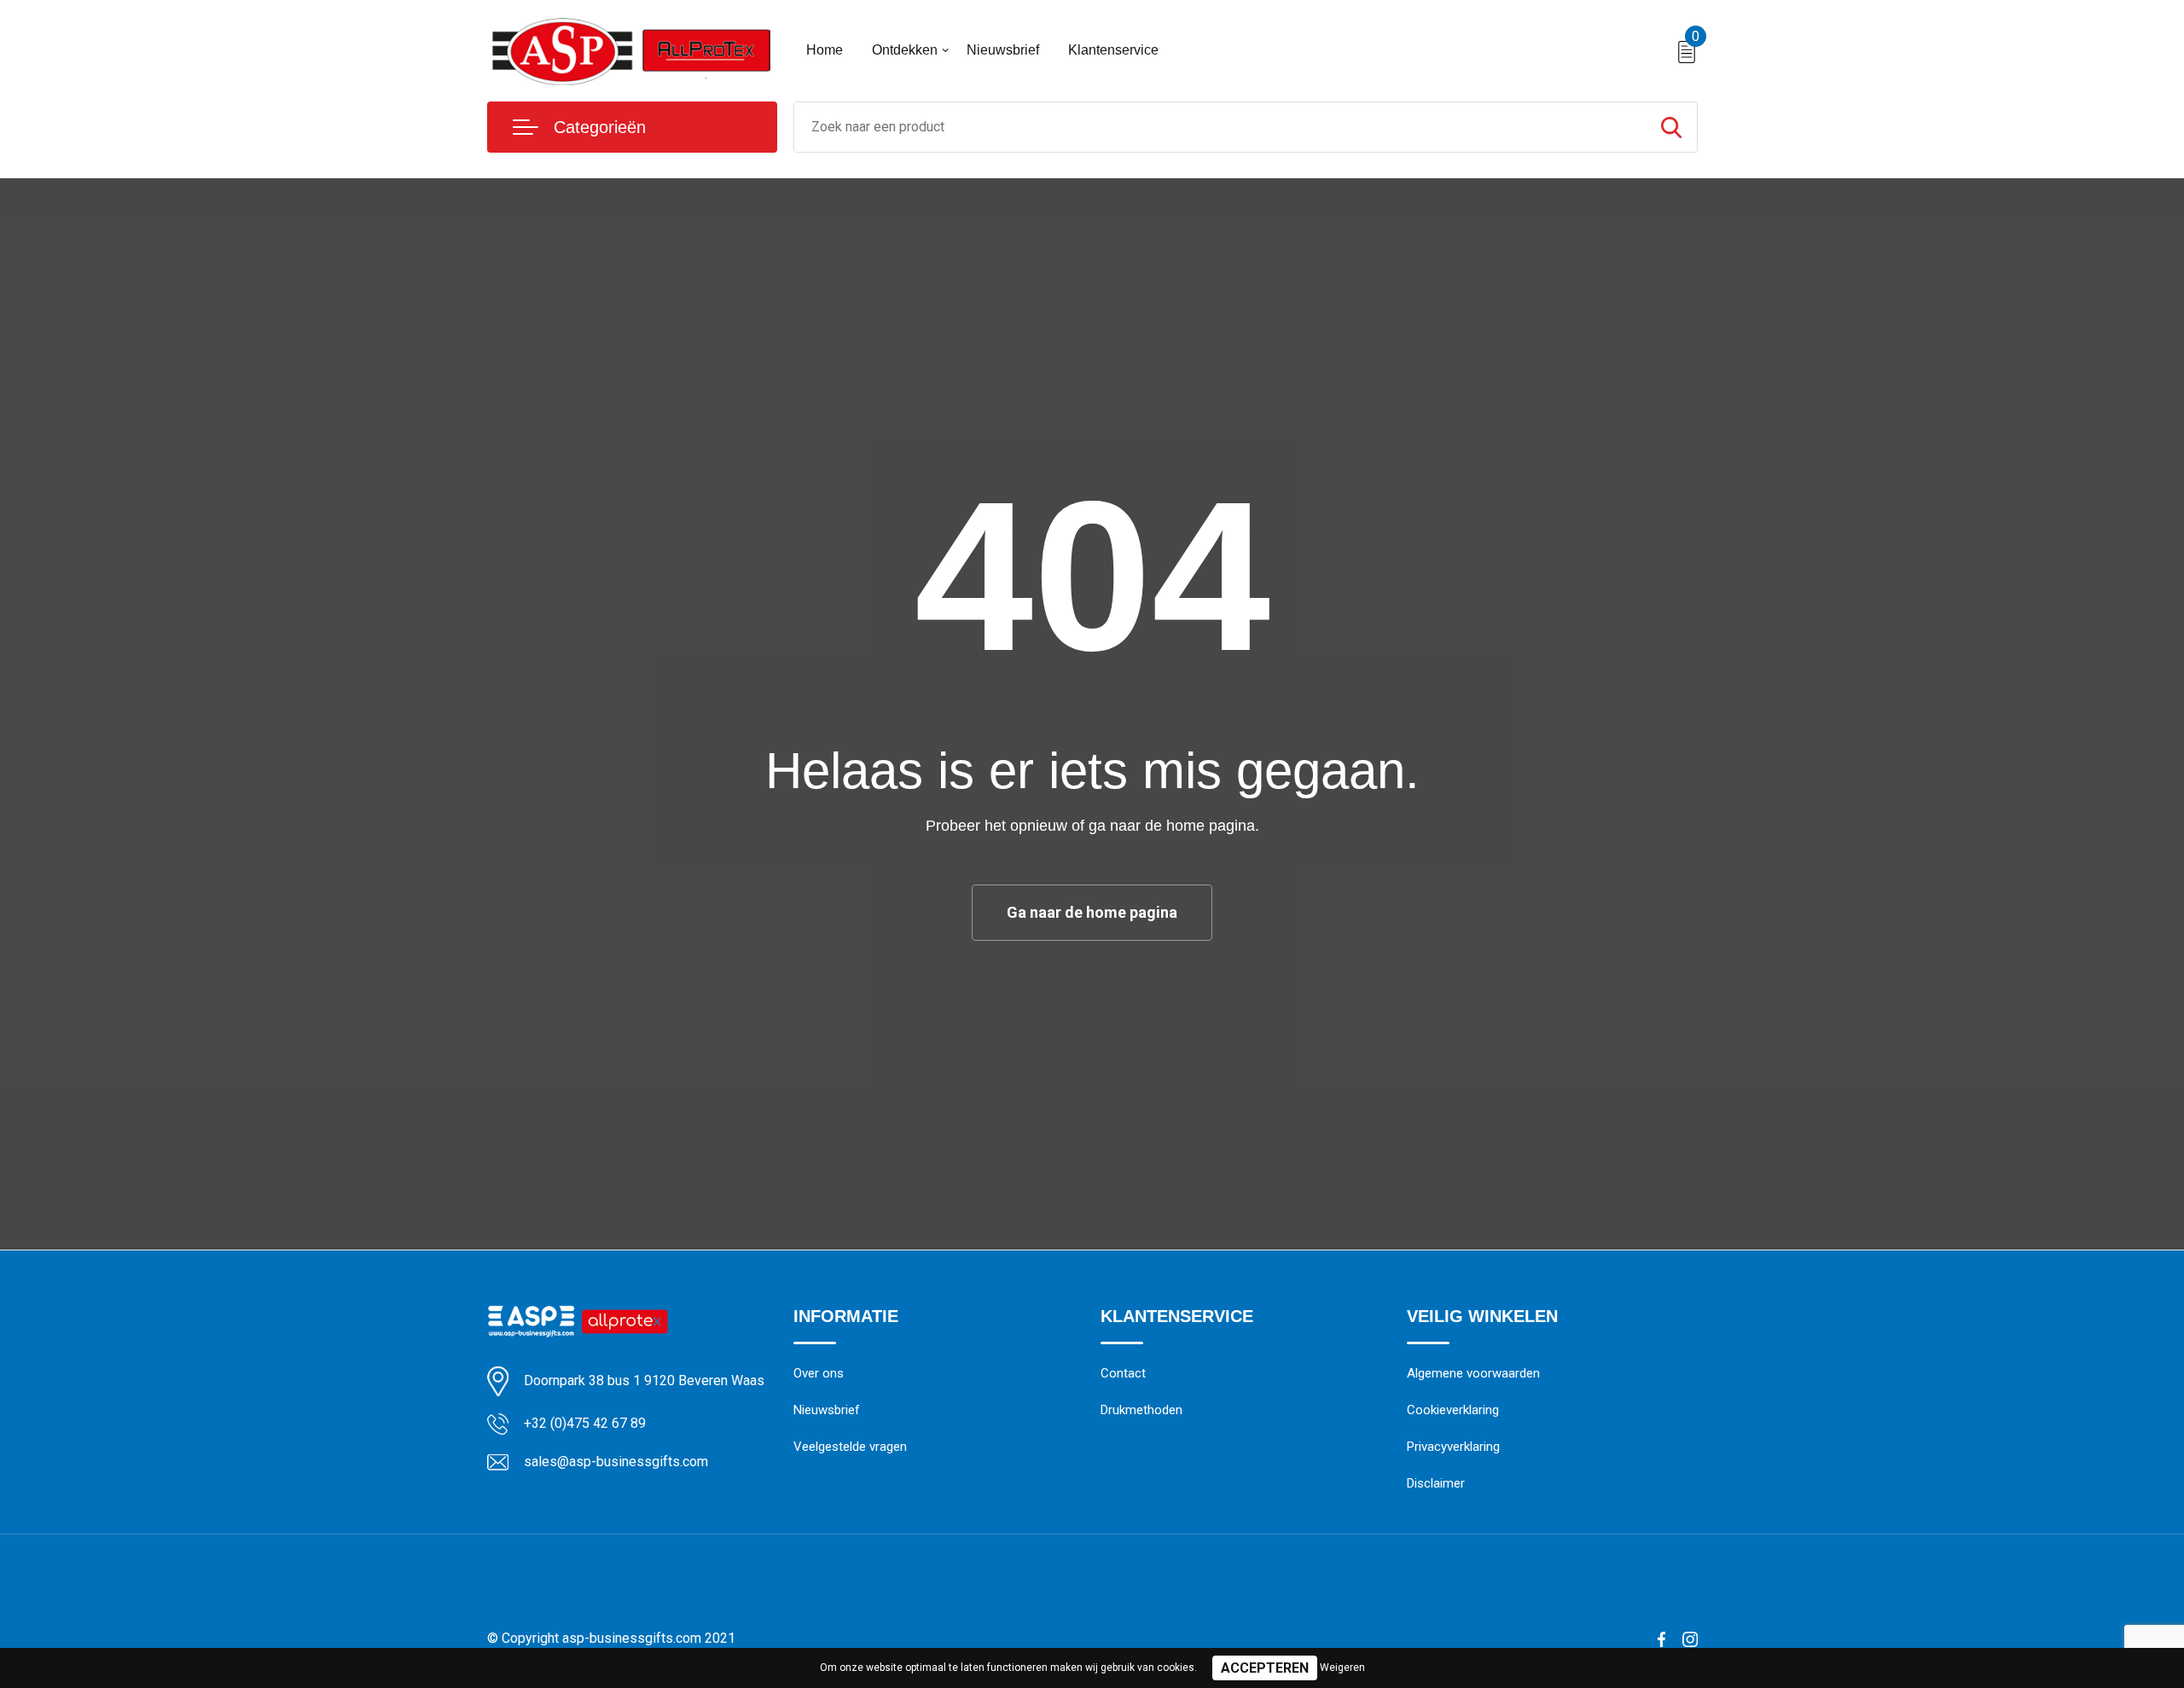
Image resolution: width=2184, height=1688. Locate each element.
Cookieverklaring (1453, 1410)
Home (825, 50)
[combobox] (1220, 127)
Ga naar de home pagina (1092, 912)
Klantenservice (1113, 50)
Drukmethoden (1141, 1410)
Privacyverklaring (1453, 1447)
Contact (1123, 1373)
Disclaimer (1436, 1483)
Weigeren (1342, 1668)
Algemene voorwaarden (1473, 1373)
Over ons (819, 1373)
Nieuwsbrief (1003, 50)
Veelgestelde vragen (850, 1447)
